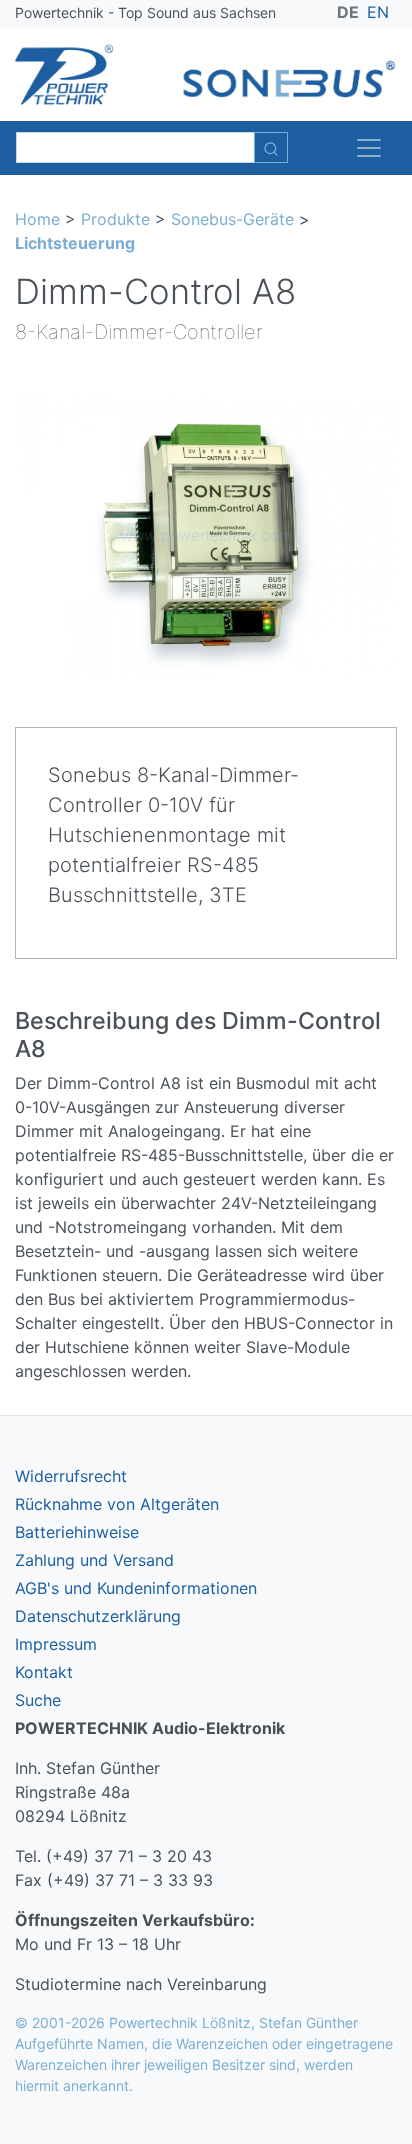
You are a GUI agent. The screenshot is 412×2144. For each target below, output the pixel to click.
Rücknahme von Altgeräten (117, 1504)
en (378, 12)
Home (37, 219)
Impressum (56, 1644)
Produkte (115, 219)
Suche (38, 1700)
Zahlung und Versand (94, 1560)
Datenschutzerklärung (98, 1616)
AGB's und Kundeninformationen (136, 1588)
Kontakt (44, 1672)
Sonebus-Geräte (232, 219)
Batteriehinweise (77, 1532)
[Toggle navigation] (369, 148)
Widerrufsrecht (71, 1476)
